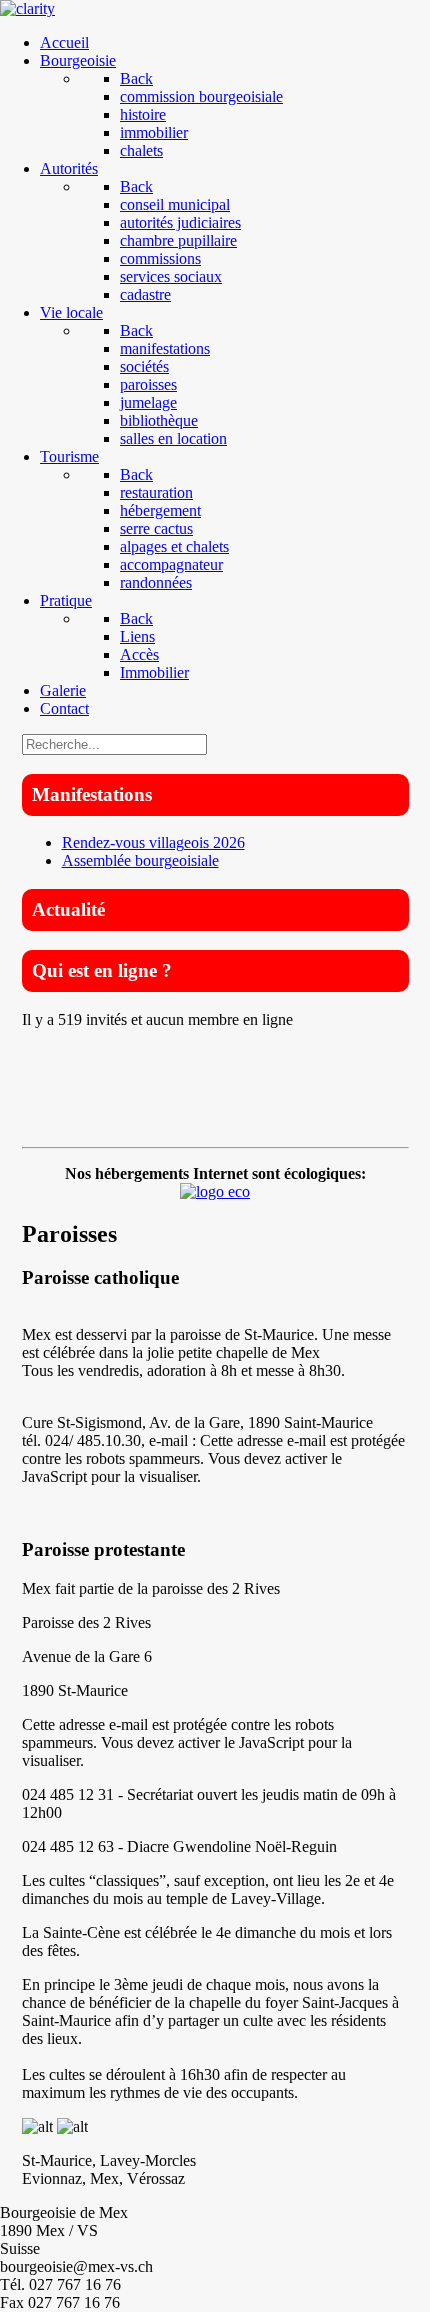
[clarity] (27, 8)
